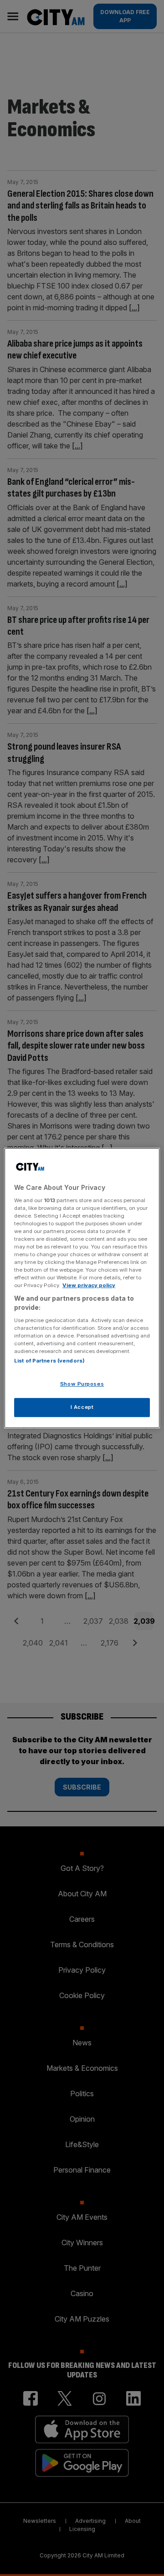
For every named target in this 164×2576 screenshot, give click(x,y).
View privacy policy (89, 1285)
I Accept (82, 1407)
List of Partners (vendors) (49, 1361)
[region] (82, 1288)
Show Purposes (82, 1384)
